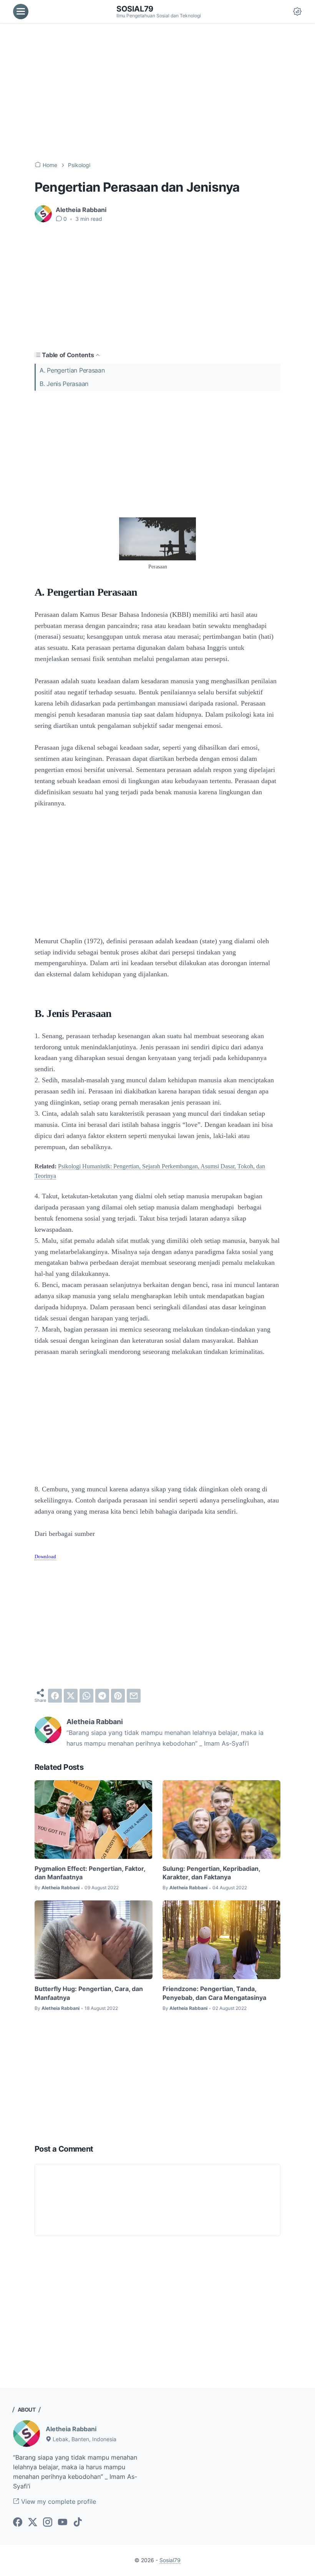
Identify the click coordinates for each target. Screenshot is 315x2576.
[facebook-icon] (18, 2523)
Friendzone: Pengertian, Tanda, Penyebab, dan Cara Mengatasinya (214, 1993)
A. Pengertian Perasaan (72, 370)
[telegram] (102, 1696)
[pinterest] (118, 1696)
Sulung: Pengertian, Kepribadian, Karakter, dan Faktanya (211, 1873)
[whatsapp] (86, 1696)
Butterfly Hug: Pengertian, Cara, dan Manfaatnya (89, 1993)
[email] (134, 1696)
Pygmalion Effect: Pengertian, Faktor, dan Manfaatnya (90, 1873)
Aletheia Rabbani (71, 2429)
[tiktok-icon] (78, 2523)
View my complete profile (58, 2501)
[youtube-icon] (63, 2523)
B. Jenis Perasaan (64, 384)
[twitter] (71, 1696)
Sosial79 (135, 9)
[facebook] (55, 1696)
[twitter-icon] (33, 2523)
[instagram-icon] (48, 2523)
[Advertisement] (157, 92)
